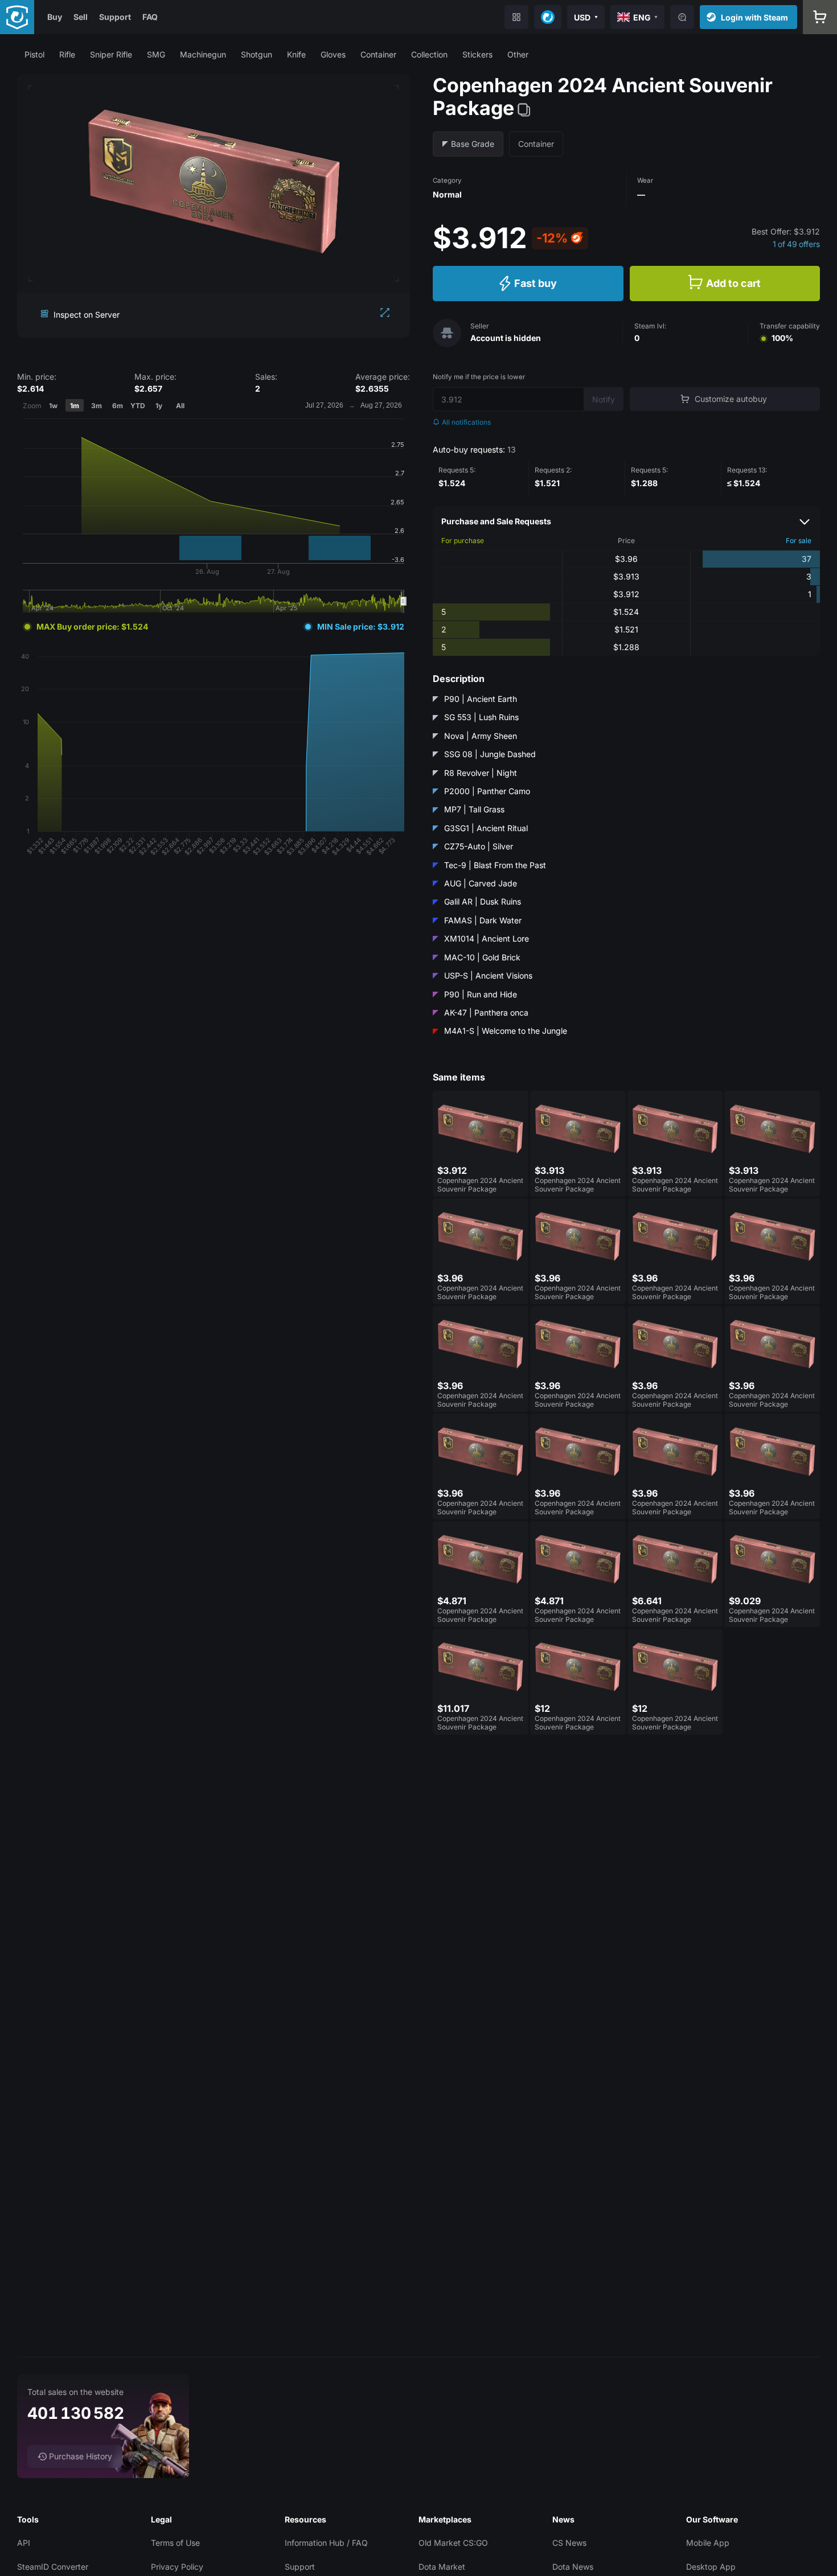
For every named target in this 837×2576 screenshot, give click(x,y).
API (24, 2543)
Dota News (573, 2567)
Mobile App (708, 2543)
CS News (569, 2543)
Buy (55, 17)
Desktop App (711, 2567)
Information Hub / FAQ (326, 2543)
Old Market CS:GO (453, 2543)
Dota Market (442, 2567)
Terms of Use (175, 2543)
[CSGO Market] (17, 17)
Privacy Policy (177, 2567)
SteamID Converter (53, 2567)
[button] (34, 54)
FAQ (150, 17)
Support (115, 17)
